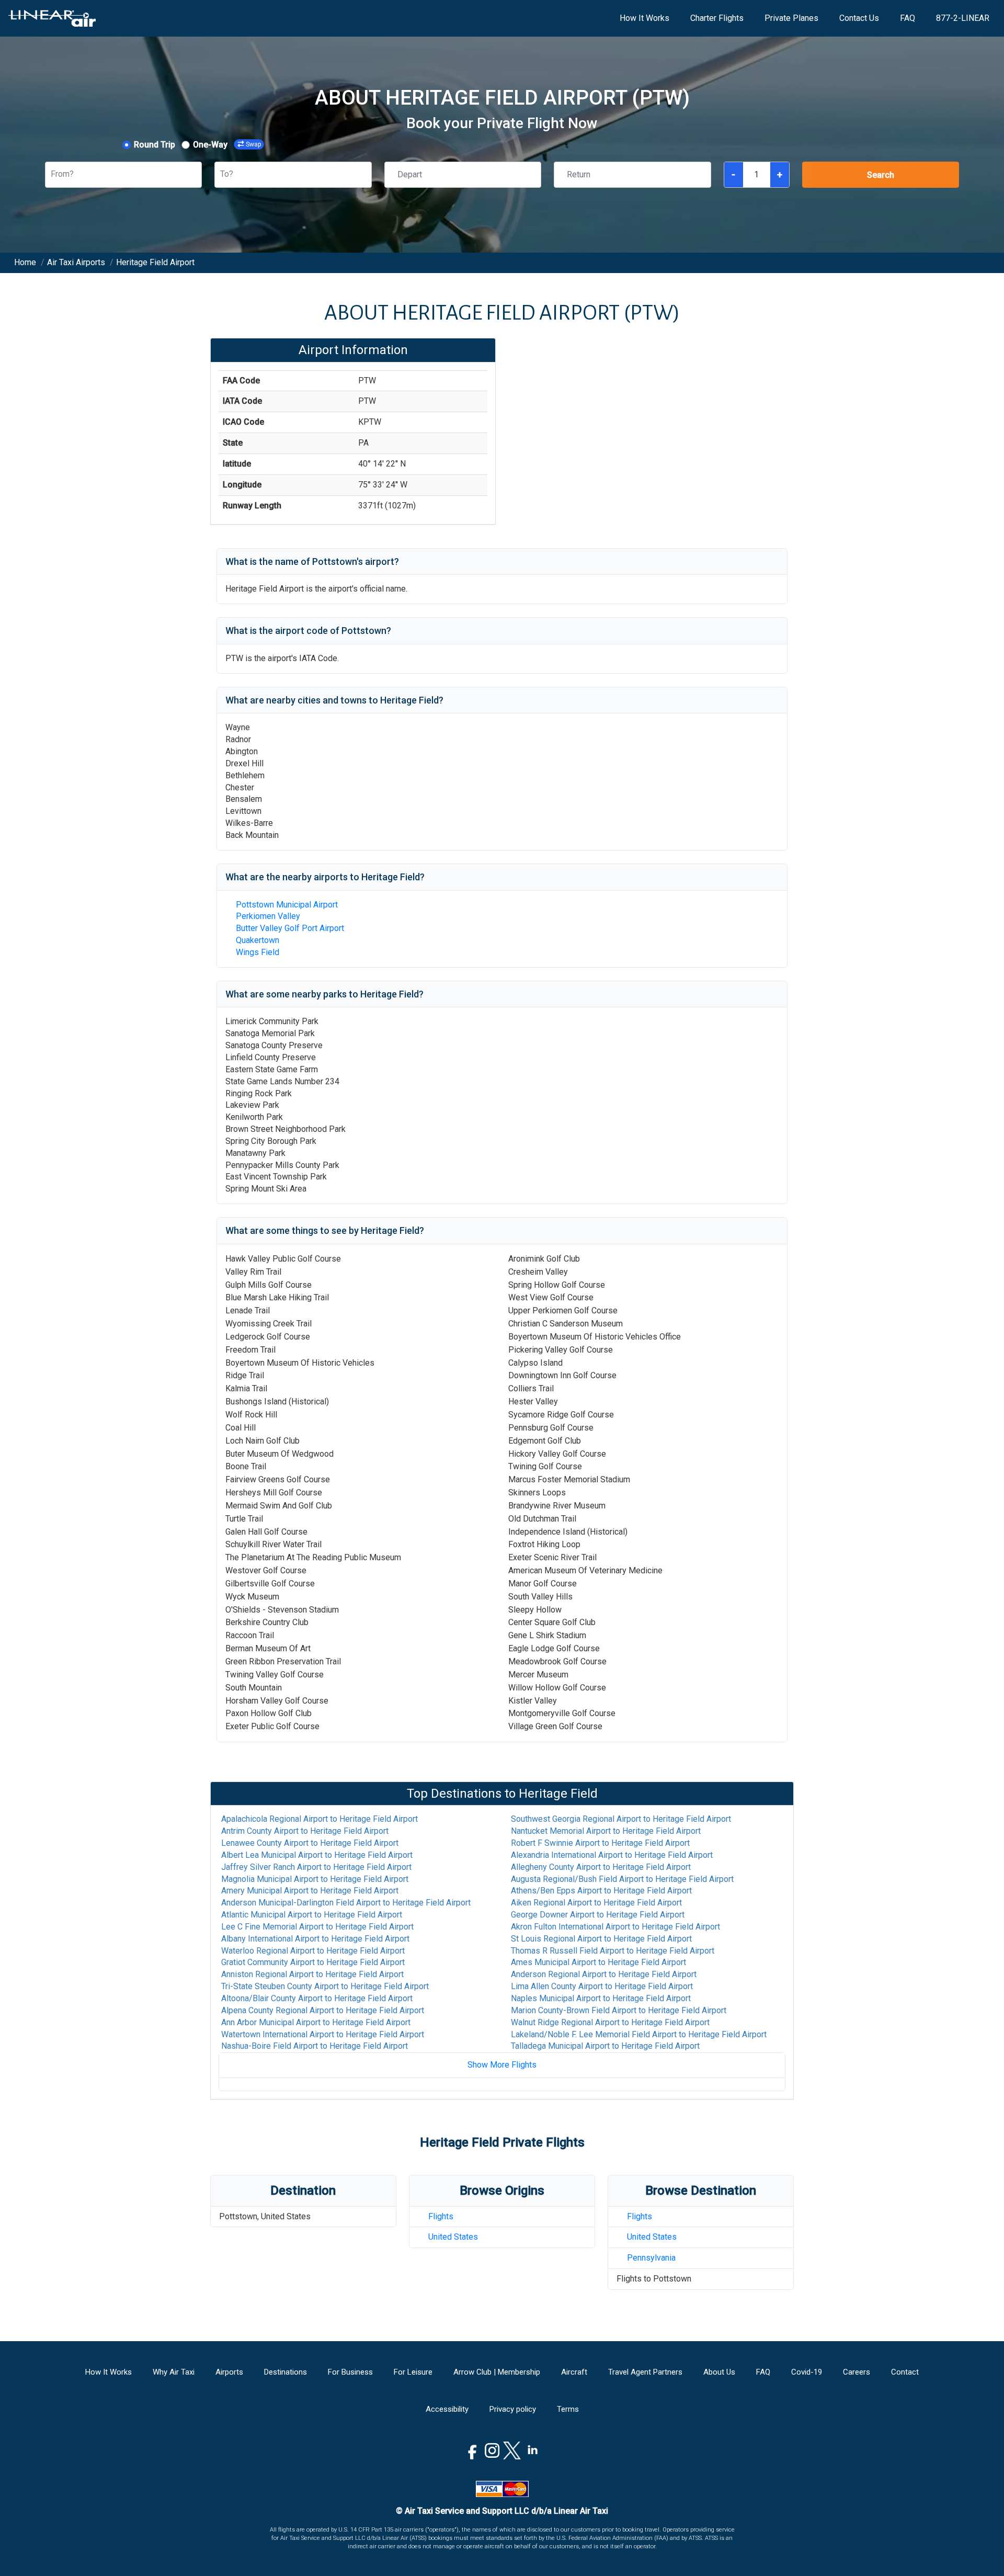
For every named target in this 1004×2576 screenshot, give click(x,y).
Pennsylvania (651, 2258)
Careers (857, 2372)
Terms (568, 2409)
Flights (441, 2216)
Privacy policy (513, 2409)
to (320, 1819)
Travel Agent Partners (645, 2372)
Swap (253, 144)
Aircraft (574, 2372)
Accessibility (447, 2409)
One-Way (210, 145)
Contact (905, 2372)
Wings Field (258, 952)
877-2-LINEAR (963, 18)
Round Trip (155, 145)
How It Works (644, 18)
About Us (719, 2372)
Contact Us (859, 18)
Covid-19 (807, 2372)
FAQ (908, 18)
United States (453, 2237)
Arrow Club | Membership (497, 2372)
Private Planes (791, 18)
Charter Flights (717, 18)
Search (881, 175)
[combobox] (52, 174)
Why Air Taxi (174, 2372)
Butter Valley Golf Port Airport (290, 928)
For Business (350, 2372)
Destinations (286, 2372)
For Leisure (413, 2372)
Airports (229, 2372)
